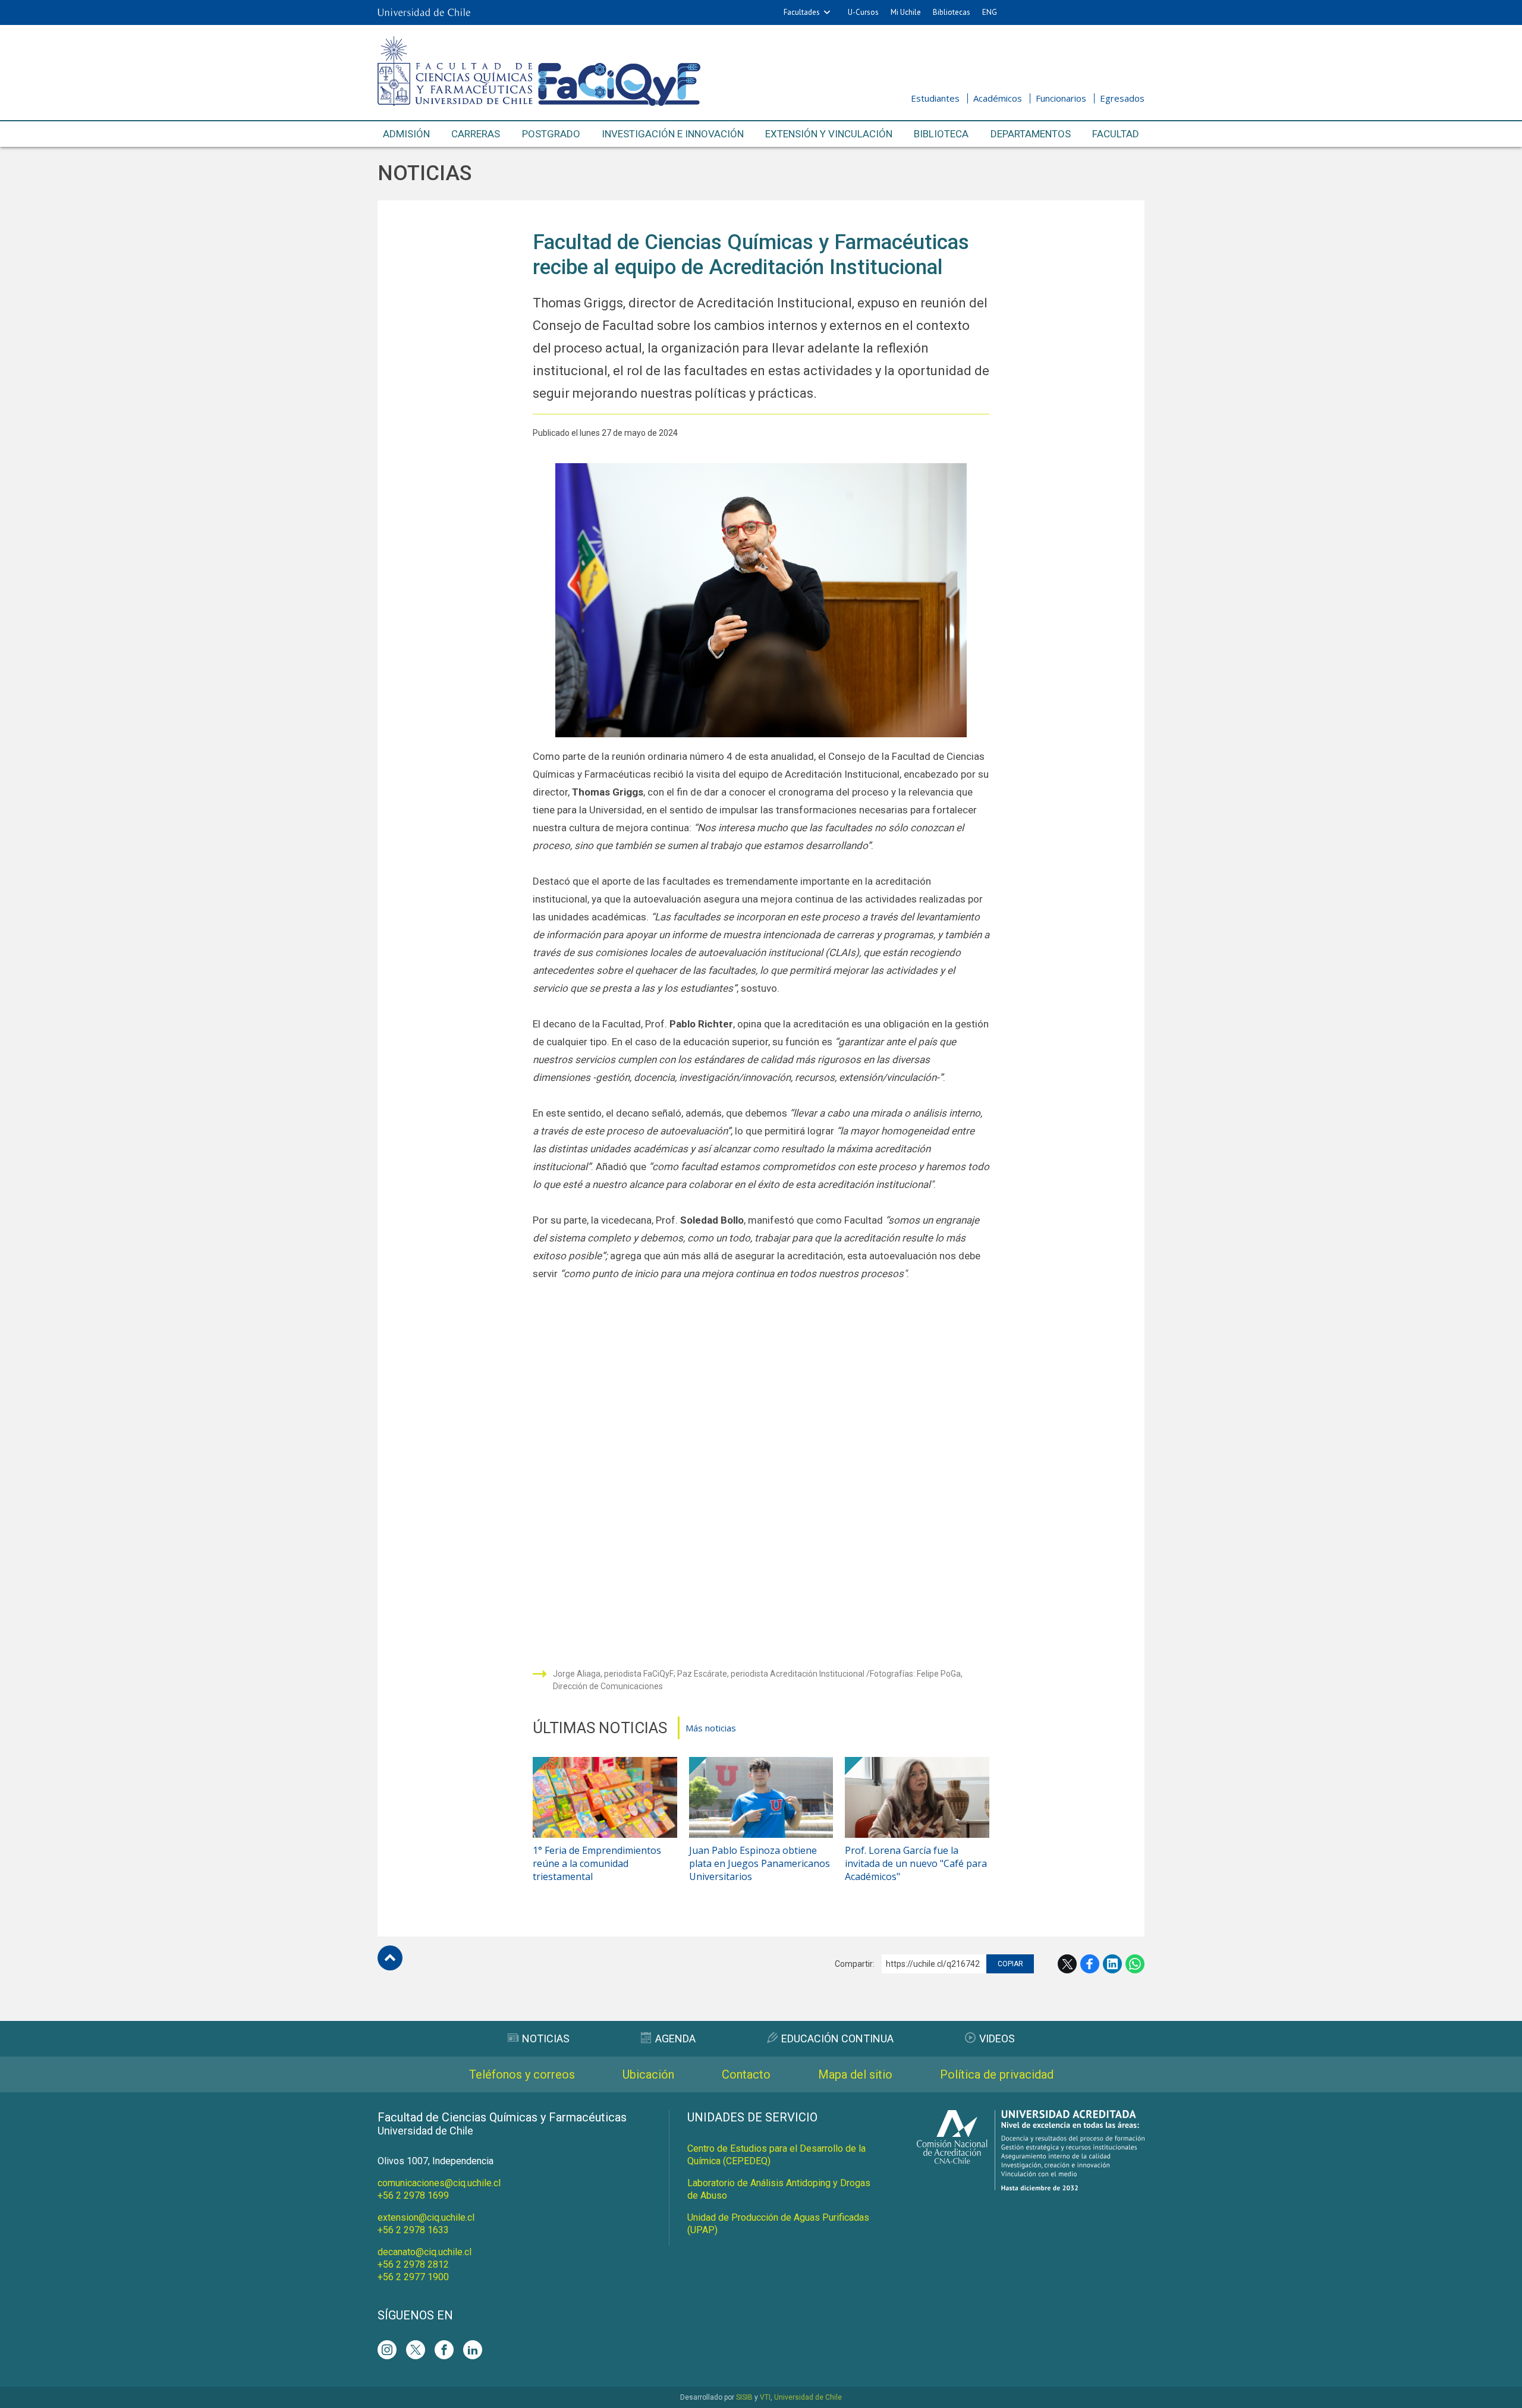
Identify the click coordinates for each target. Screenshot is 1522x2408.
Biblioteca (941, 134)
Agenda (675, 2038)
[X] (416, 2350)
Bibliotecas (952, 12)
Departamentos (1031, 134)
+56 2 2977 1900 (413, 2277)
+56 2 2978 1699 (413, 2195)
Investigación (673, 134)
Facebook (1090, 1964)
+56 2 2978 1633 (413, 2230)
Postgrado (551, 134)
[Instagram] (387, 2350)
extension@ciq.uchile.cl (426, 2217)
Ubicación (648, 2074)
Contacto (746, 2074)
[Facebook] (444, 2350)
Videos (997, 2038)
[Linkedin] (473, 2350)
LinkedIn (1112, 1964)
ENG (990, 12)
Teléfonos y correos (522, 2074)
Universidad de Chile (808, 2397)
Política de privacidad (997, 2074)
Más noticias (711, 1728)
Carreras (476, 134)
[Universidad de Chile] (424, 12)
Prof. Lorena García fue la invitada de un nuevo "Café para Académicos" (916, 1863)
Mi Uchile (906, 12)
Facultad (1116, 134)
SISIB (744, 2397)
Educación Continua (837, 2038)
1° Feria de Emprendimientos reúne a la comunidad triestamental (597, 1863)
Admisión (406, 134)
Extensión (829, 134)
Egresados (1122, 98)
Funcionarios (1061, 98)
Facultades (802, 12)
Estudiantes (935, 98)
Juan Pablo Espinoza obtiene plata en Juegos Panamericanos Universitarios (760, 1863)
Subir (390, 1958)
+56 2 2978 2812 (413, 2264)
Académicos (998, 98)
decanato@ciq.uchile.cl (424, 2252)
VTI (765, 2397)
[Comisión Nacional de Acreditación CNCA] (1031, 2187)
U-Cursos (863, 12)
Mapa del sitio (855, 2074)
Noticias (424, 173)
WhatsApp (1135, 1964)
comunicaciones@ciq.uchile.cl (439, 2183)
